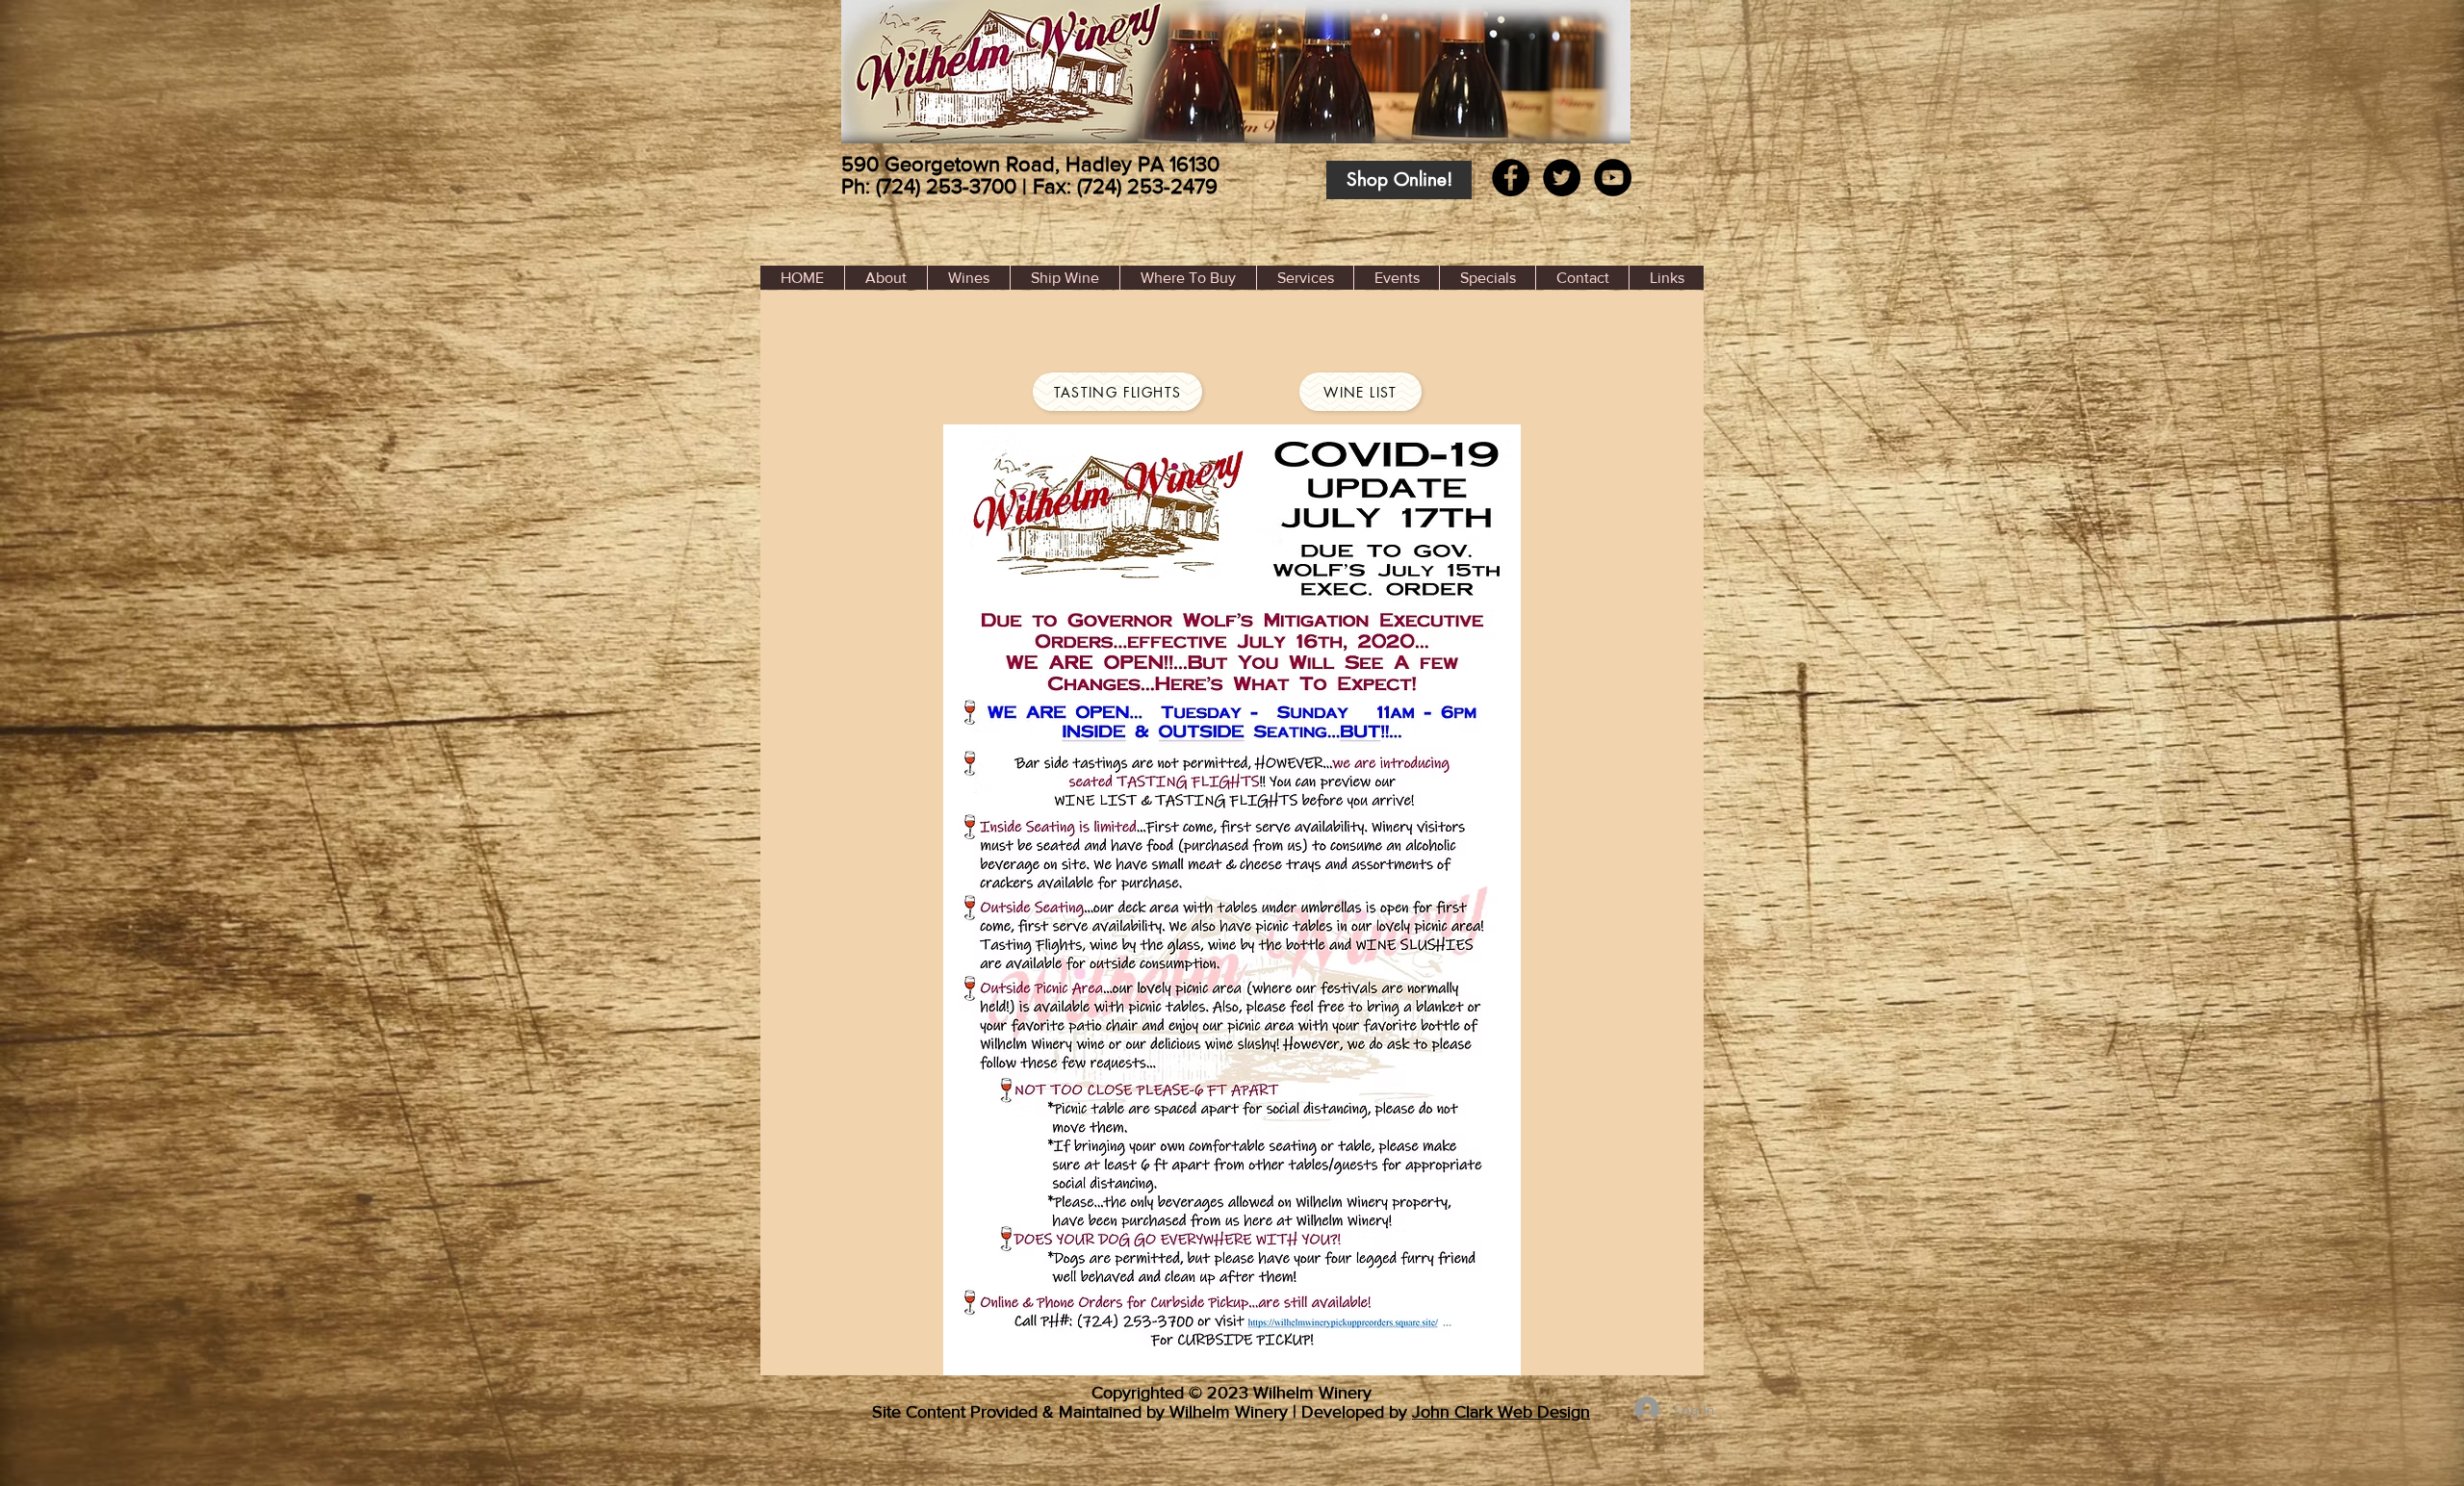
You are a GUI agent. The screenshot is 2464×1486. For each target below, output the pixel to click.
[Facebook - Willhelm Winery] (1511, 178)
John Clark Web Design (1501, 1412)
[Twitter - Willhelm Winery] (1562, 178)
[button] (1188, 278)
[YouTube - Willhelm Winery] (1613, 178)
